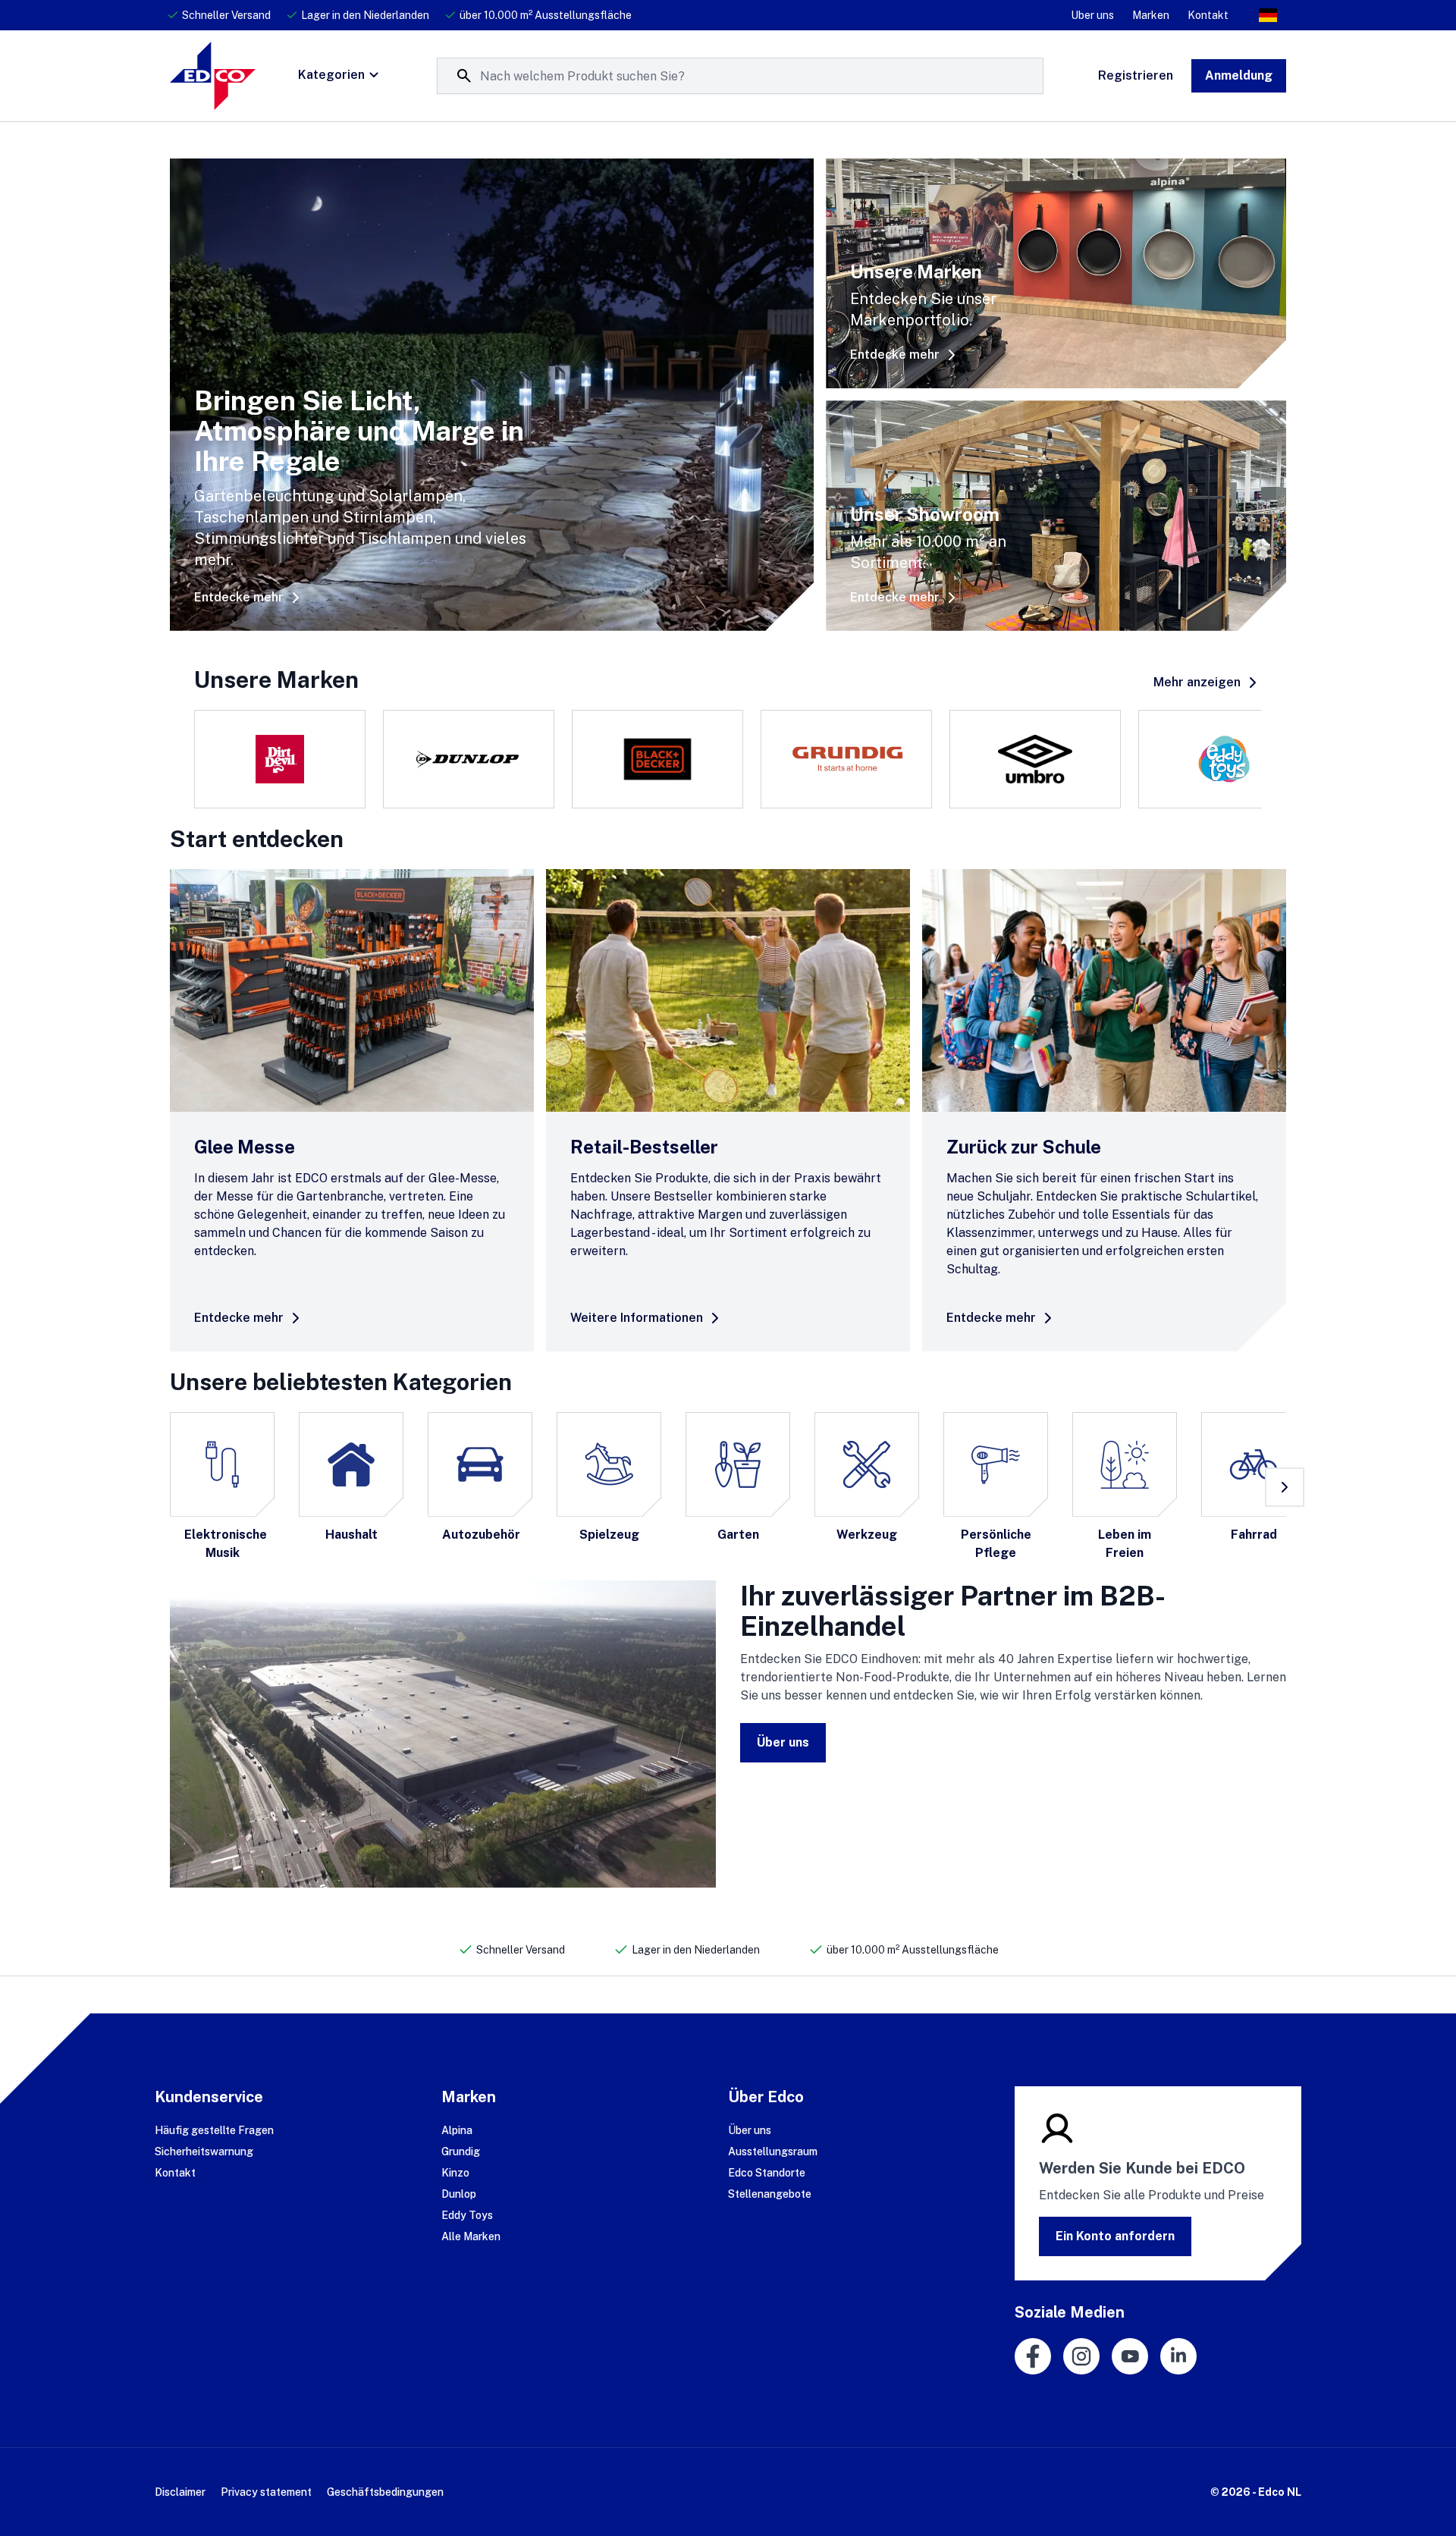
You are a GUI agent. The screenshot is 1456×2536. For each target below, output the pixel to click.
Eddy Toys (467, 2215)
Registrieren (1136, 75)
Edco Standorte (767, 2173)
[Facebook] (1033, 2356)
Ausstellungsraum (773, 2152)
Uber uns (1092, 15)
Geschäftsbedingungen (385, 2492)
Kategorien (331, 75)
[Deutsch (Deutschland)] (1268, 15)
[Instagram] (1081, 2356)
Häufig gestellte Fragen (214, 2130)
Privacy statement (266, 2492)
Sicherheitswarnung (204, 2152)
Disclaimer (180, 2492)
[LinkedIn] (1178, 2356)
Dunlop (459, 2194)
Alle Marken (471, 2236)
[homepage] (213, 76)
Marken (1151, 15)
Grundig (461, 2152)
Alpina (457, 2130)
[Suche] (464, 76)
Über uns (783, 1742)
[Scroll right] (1285, 1487)
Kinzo (455, 2173)
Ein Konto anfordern (1115, 2236)
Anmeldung (1239, 75)
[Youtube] (1130, 2356)
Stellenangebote (770, 2194)
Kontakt (1208, 15)
